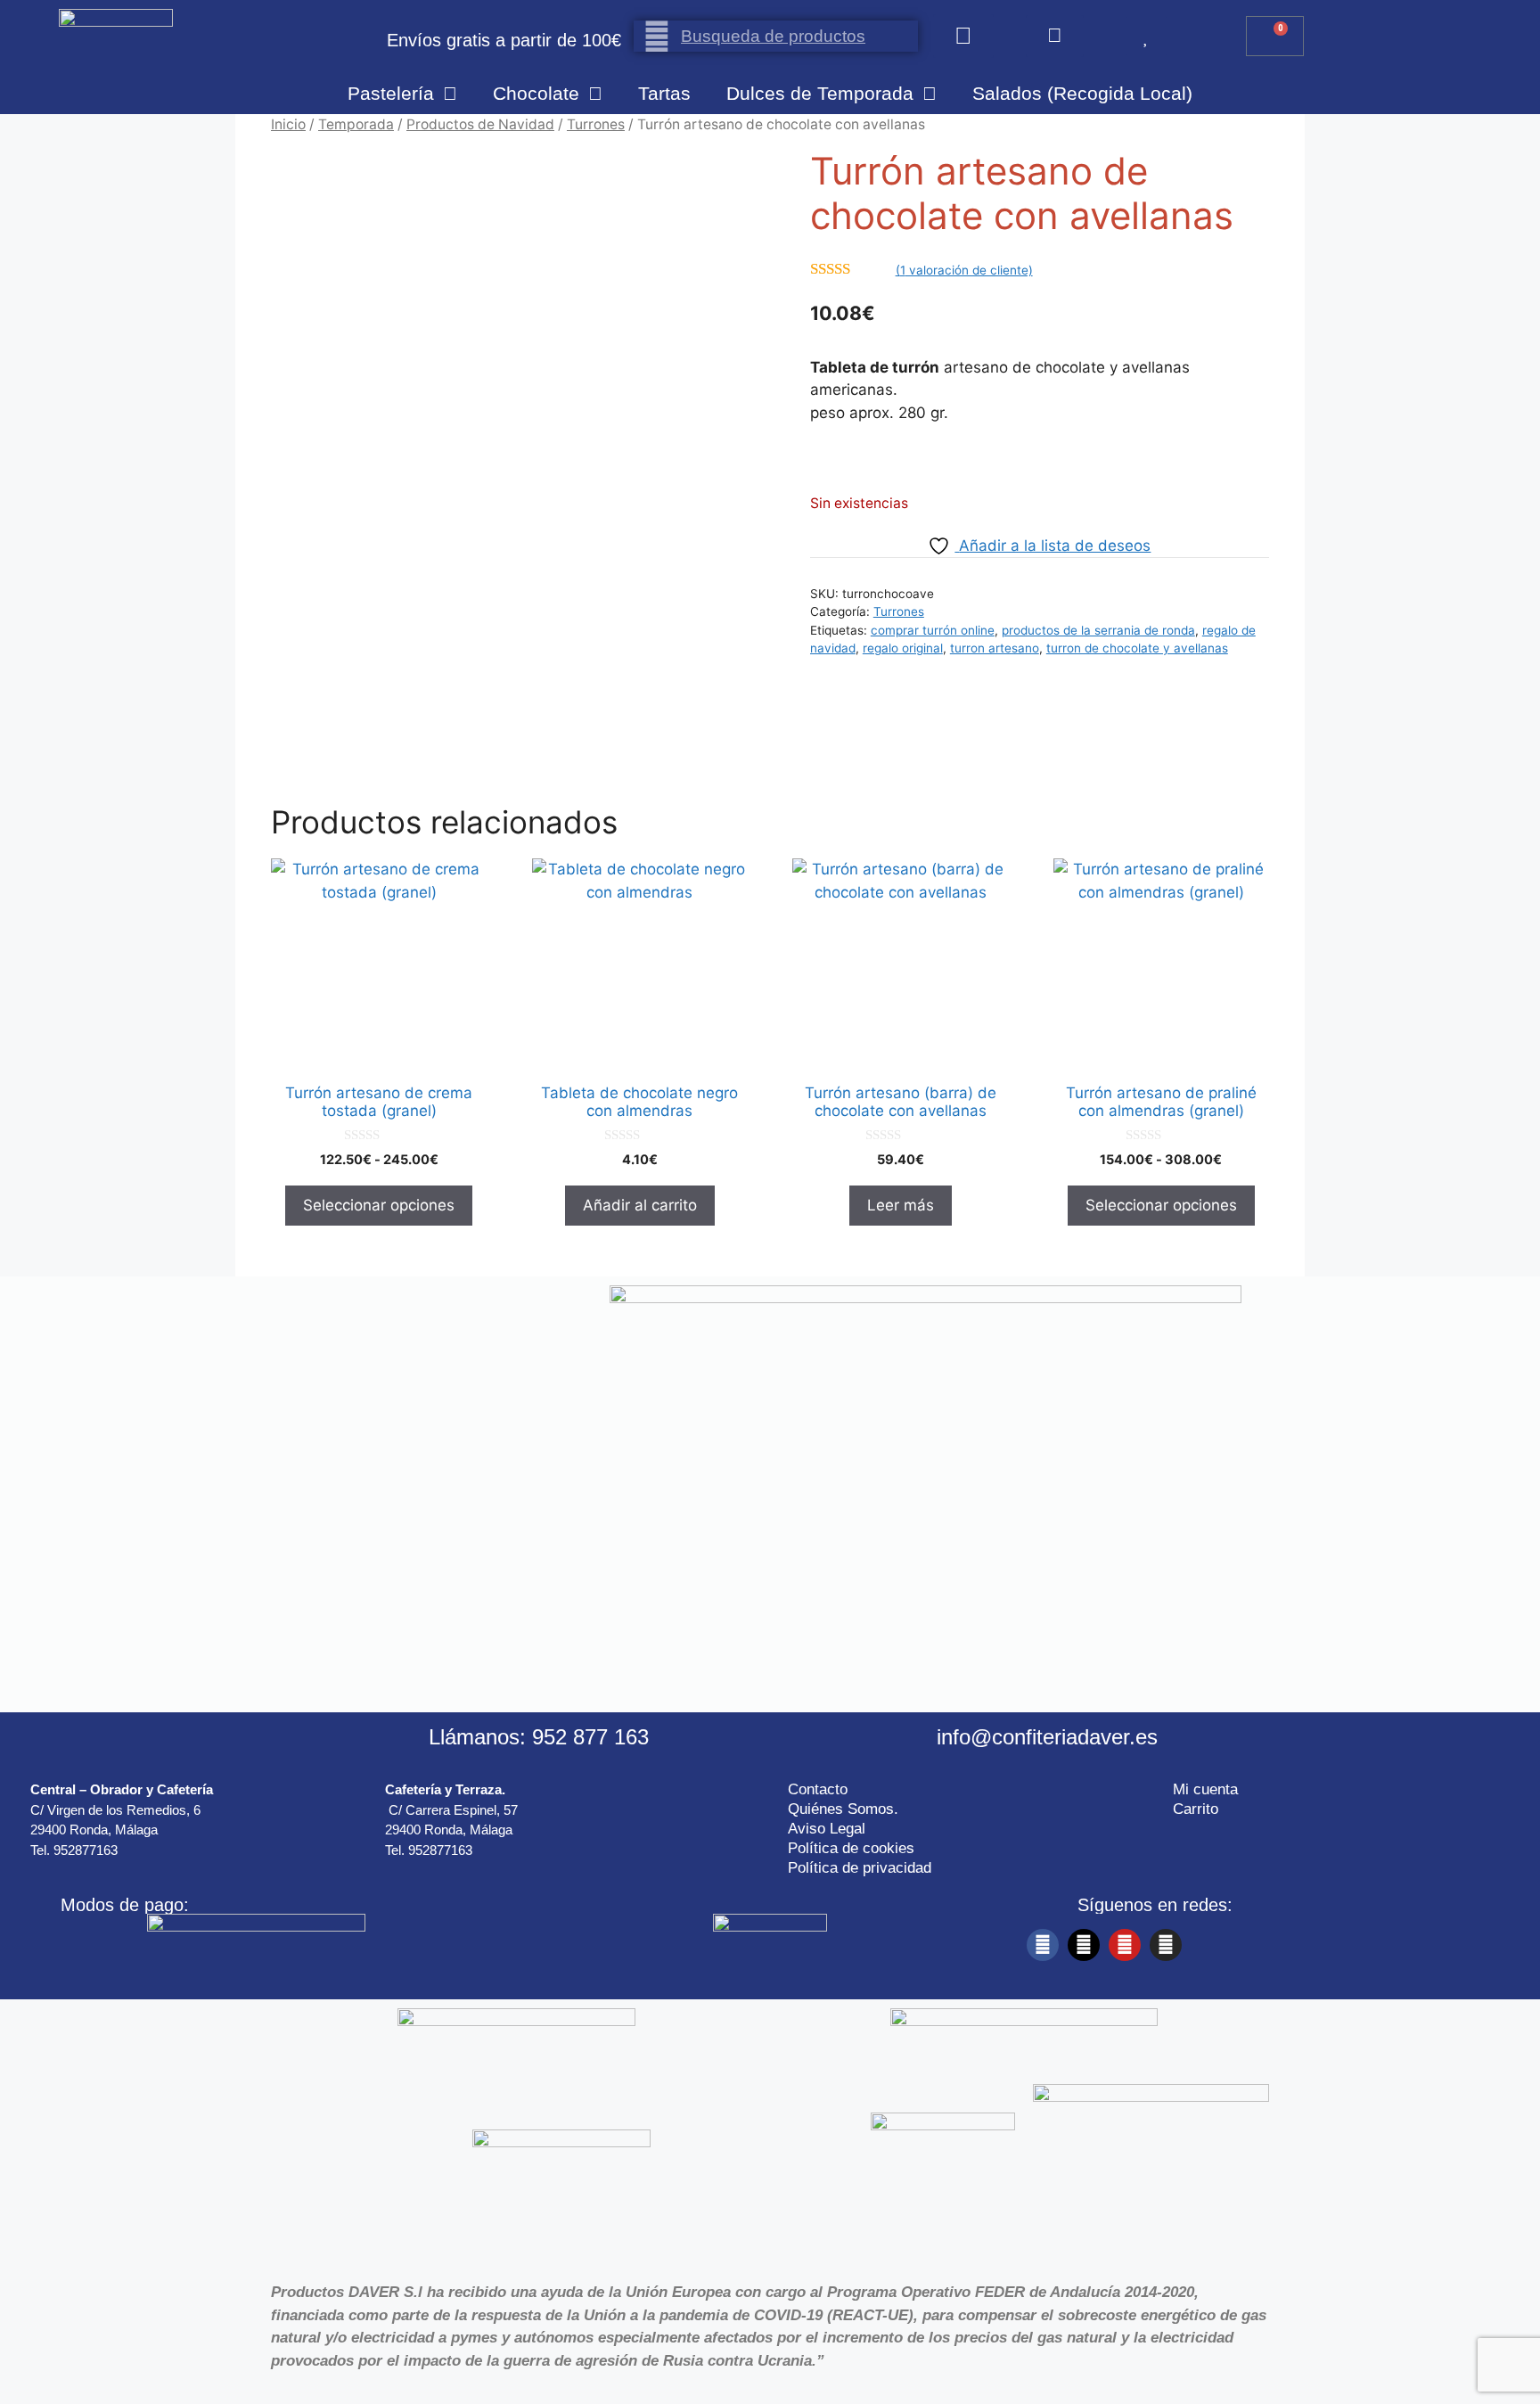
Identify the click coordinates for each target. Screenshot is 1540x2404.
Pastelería (391, 93)
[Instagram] (1166, 1945)
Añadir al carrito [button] (640, 1205)
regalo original (903, 648)
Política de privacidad (860, 1868)
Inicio (288, 124)
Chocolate (536, 93)
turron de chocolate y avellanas (1137, 648)
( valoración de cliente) (964, 270)
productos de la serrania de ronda (1098, 630)
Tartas (664, 93)
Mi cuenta (1205, 1789)
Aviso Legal (827, 1829)
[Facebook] (1043, 1945)
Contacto (818, 1789)
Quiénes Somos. (843, 1809)
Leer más (901, 1205)
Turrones (596, 124)
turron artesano (995, 648)
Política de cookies (851, 1848)
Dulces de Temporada (820, 93)
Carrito (1196, 1809)
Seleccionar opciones (379, 1205)
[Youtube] (1125, 1945)
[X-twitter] (1084, 1945)
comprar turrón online (933, 630)
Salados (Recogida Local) (1082, 93)
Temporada (356, 124)
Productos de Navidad (480, 124)
